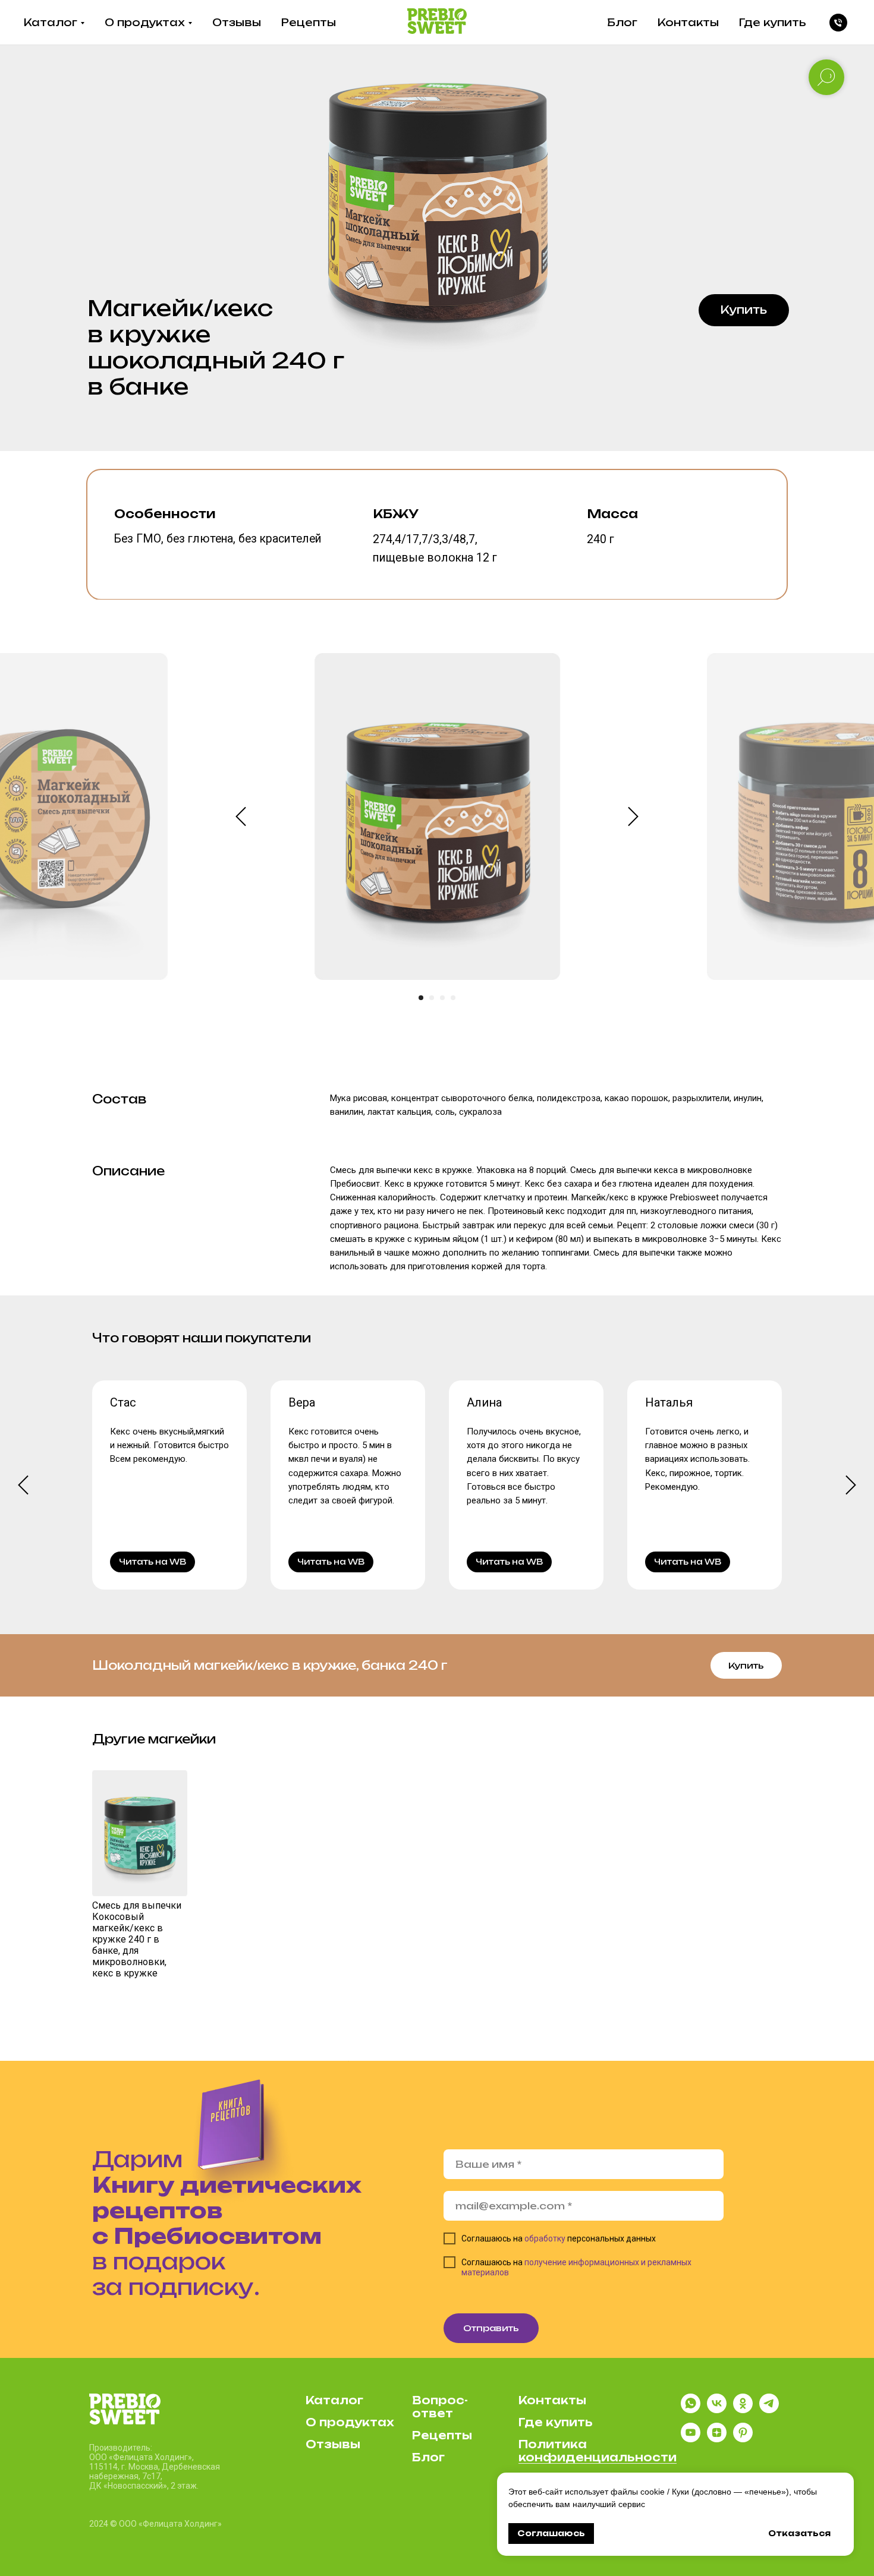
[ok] (743, 2410)
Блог (622, 22)
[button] (744, 310)
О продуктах (145, 22)
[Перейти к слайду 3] (442, 998)
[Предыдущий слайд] (241, 817)
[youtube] (691, 2439)
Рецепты (309, 22)
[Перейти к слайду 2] (432, 998)
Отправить (491, 2328)
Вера (302, 1402)
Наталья (669, 1402)
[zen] (717, 2439)
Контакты (688, 22)
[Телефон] (838, 23)
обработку (545, 2238)
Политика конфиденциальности (598, 2451)
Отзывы (237, 22)
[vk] (717, 2410)
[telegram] (769, 2410)
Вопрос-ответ (440, 2407)
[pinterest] (743, 2439)
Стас (123, 1402)
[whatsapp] (691, 2410)
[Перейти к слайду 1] (421, 998)
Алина (484, 1402)
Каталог (51, 22)
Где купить (773, 22)
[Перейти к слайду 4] (453, 998)
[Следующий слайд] (633, 817)
